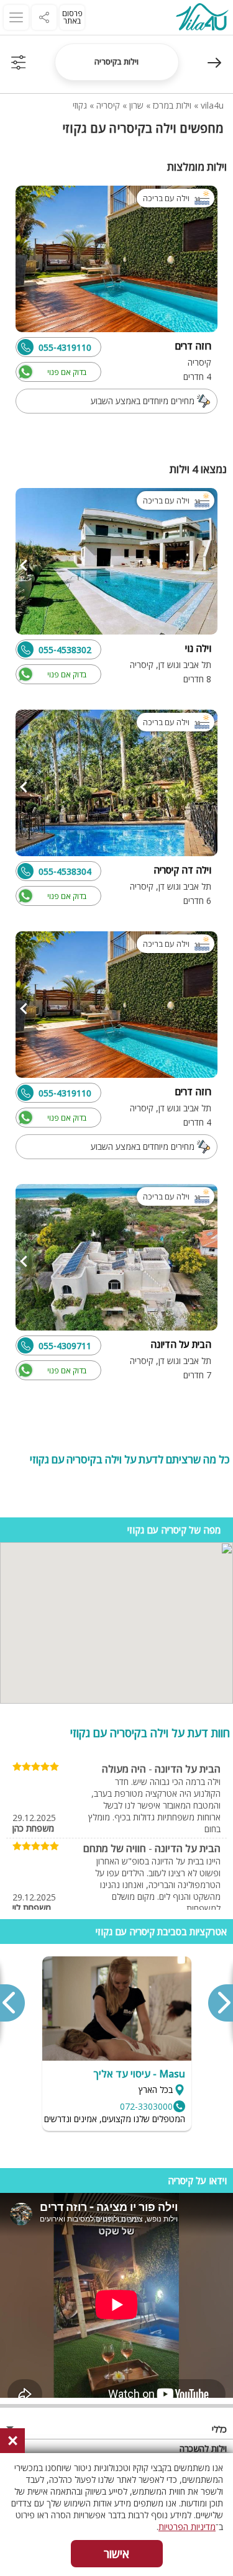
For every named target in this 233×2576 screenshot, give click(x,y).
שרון (136, 105)
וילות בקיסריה (116, 61)
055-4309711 (65, 1346)
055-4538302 (65, 650)
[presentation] (220, 2003)
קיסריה (108, 105)
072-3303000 (146, 2106)
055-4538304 (65, 871)
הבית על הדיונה (188, 1769)
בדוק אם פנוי (67, 372)
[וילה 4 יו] (202, 18)
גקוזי (80, 105)
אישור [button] (116, 2554)
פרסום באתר (72, 17)
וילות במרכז (172, 105)
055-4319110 (65, 347)
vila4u (212, 105)
